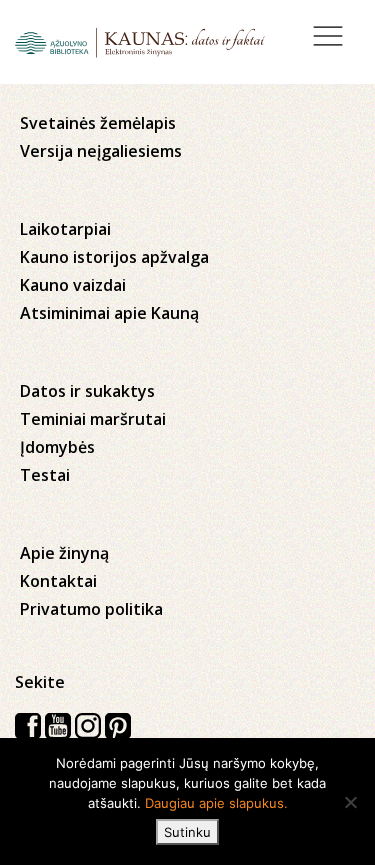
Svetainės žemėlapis (98, 123)
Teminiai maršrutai (93, 419)
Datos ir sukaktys (87, 391)
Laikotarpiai (65, 229)
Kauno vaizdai (73, 285)
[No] (350, 802)
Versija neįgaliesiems (101, 151)
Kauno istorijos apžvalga (114, 257)
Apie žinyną (64, 553)
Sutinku (187, 832)
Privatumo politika (91, 609)
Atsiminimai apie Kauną (109, 313)
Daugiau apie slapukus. (216, 803)
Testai (45, 475)
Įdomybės (57, 447)
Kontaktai (58, 581)
